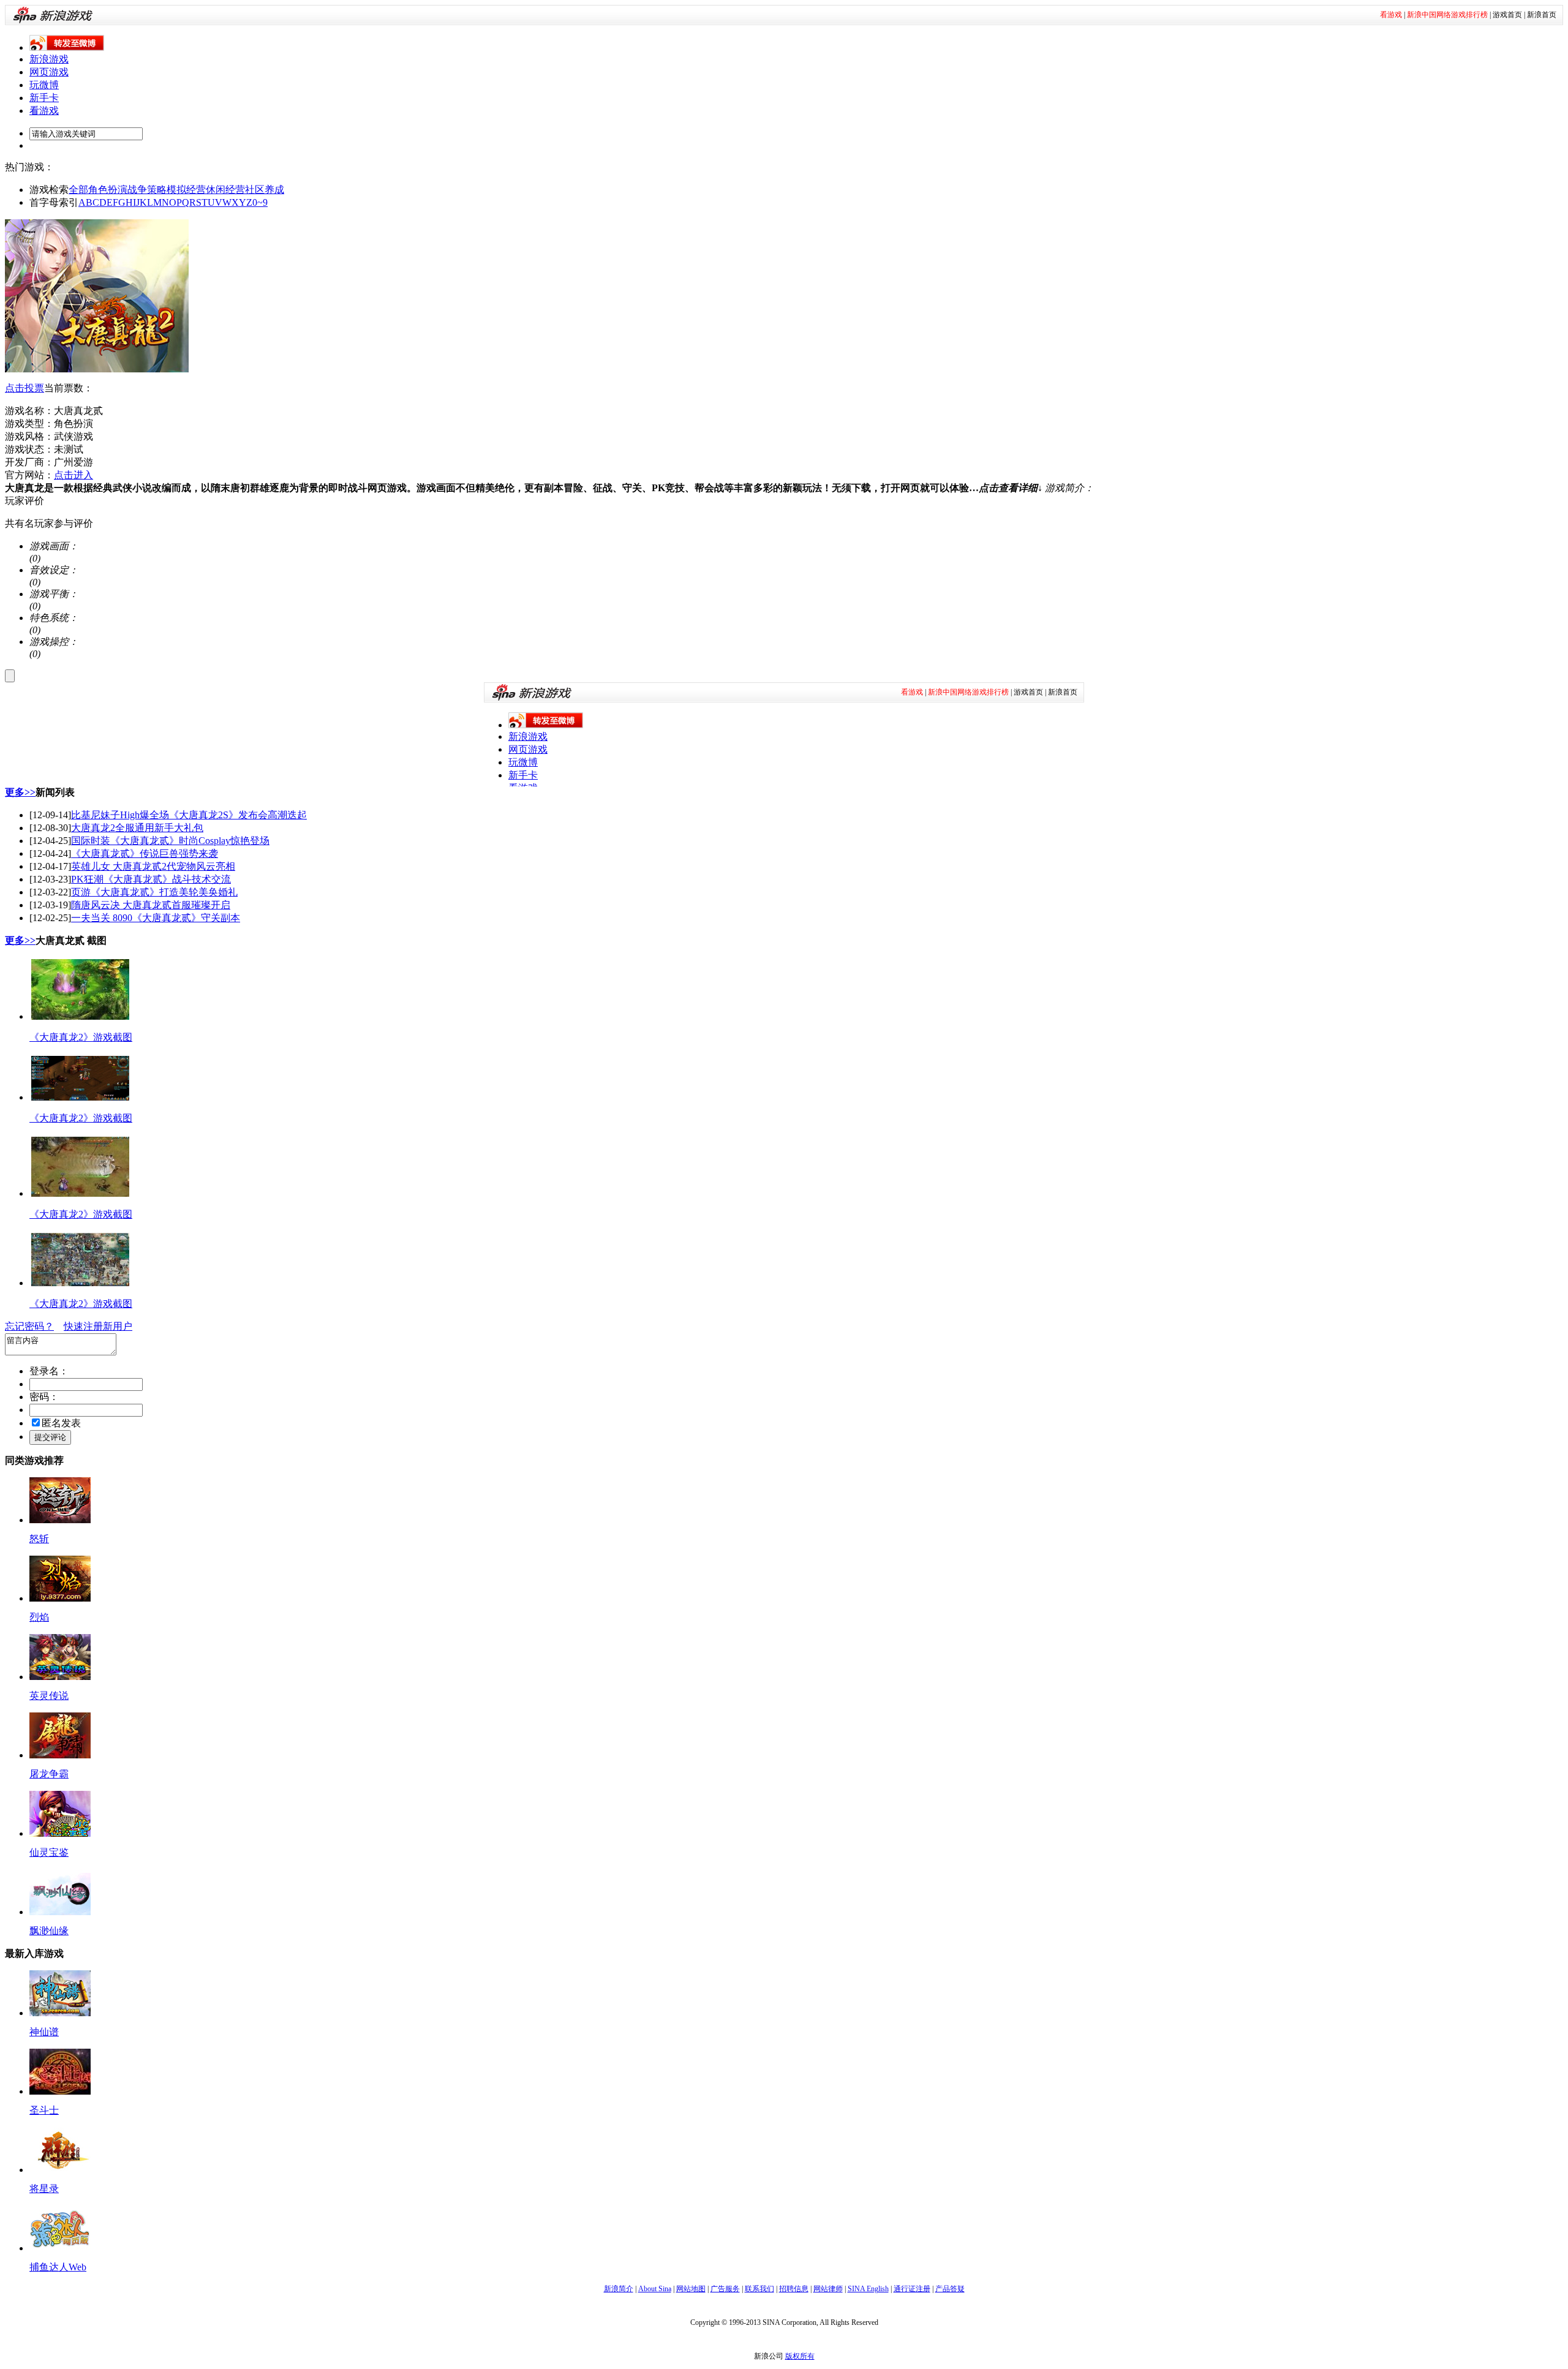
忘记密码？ (29, 1326)
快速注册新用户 (98, 1326)
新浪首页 (1542, 15)
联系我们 (759, 2289)
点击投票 (24, 388)
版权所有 (800, 2356)
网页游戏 (49, 72)
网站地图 (691, 2289)
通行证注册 (912, 2289)
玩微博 (44, 85)
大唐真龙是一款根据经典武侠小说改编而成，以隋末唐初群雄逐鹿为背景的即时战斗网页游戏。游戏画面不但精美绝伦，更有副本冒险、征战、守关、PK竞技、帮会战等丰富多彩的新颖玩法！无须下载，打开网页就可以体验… (524, 488)
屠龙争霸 (49, 1774)
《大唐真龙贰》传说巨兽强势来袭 (145, 853)
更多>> (20, 792)
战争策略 (147, 190)
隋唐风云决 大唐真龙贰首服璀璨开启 (151, 905)
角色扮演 (108, 190)
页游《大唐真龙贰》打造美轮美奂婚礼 (154, 892)
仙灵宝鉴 (49, 1852)
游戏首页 (1507, 15)
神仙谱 (44, 2032)
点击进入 (73, 475)
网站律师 (828, 2289)
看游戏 (44, 111)
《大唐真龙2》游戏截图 (81, 1037)
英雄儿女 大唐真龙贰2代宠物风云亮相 (153, 866)
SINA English (868, 2289)
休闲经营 (225, 190)
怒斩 (39, 1539)
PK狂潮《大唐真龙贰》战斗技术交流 (151, 879)
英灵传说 (49, 1696)
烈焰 (39, 1617)
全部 (78, 190)
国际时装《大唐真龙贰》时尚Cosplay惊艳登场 (170, 841)
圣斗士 (44, 2110)
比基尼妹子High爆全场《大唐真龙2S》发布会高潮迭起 (189, 815)
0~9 (260, 202)
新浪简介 (619, 2289)
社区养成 (265, 190)
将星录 (44, 2189)
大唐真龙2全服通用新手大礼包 (137, 828)
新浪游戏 (49, 59)
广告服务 (725, 2289)
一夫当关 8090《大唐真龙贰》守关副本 (156, 918)
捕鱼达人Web (58, 2267)
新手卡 (44, 98)
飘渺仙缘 (49, 1931)
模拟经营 (186, 190)
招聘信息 (794, 2289)
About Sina (655, 2289)
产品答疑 (950, 2289)
